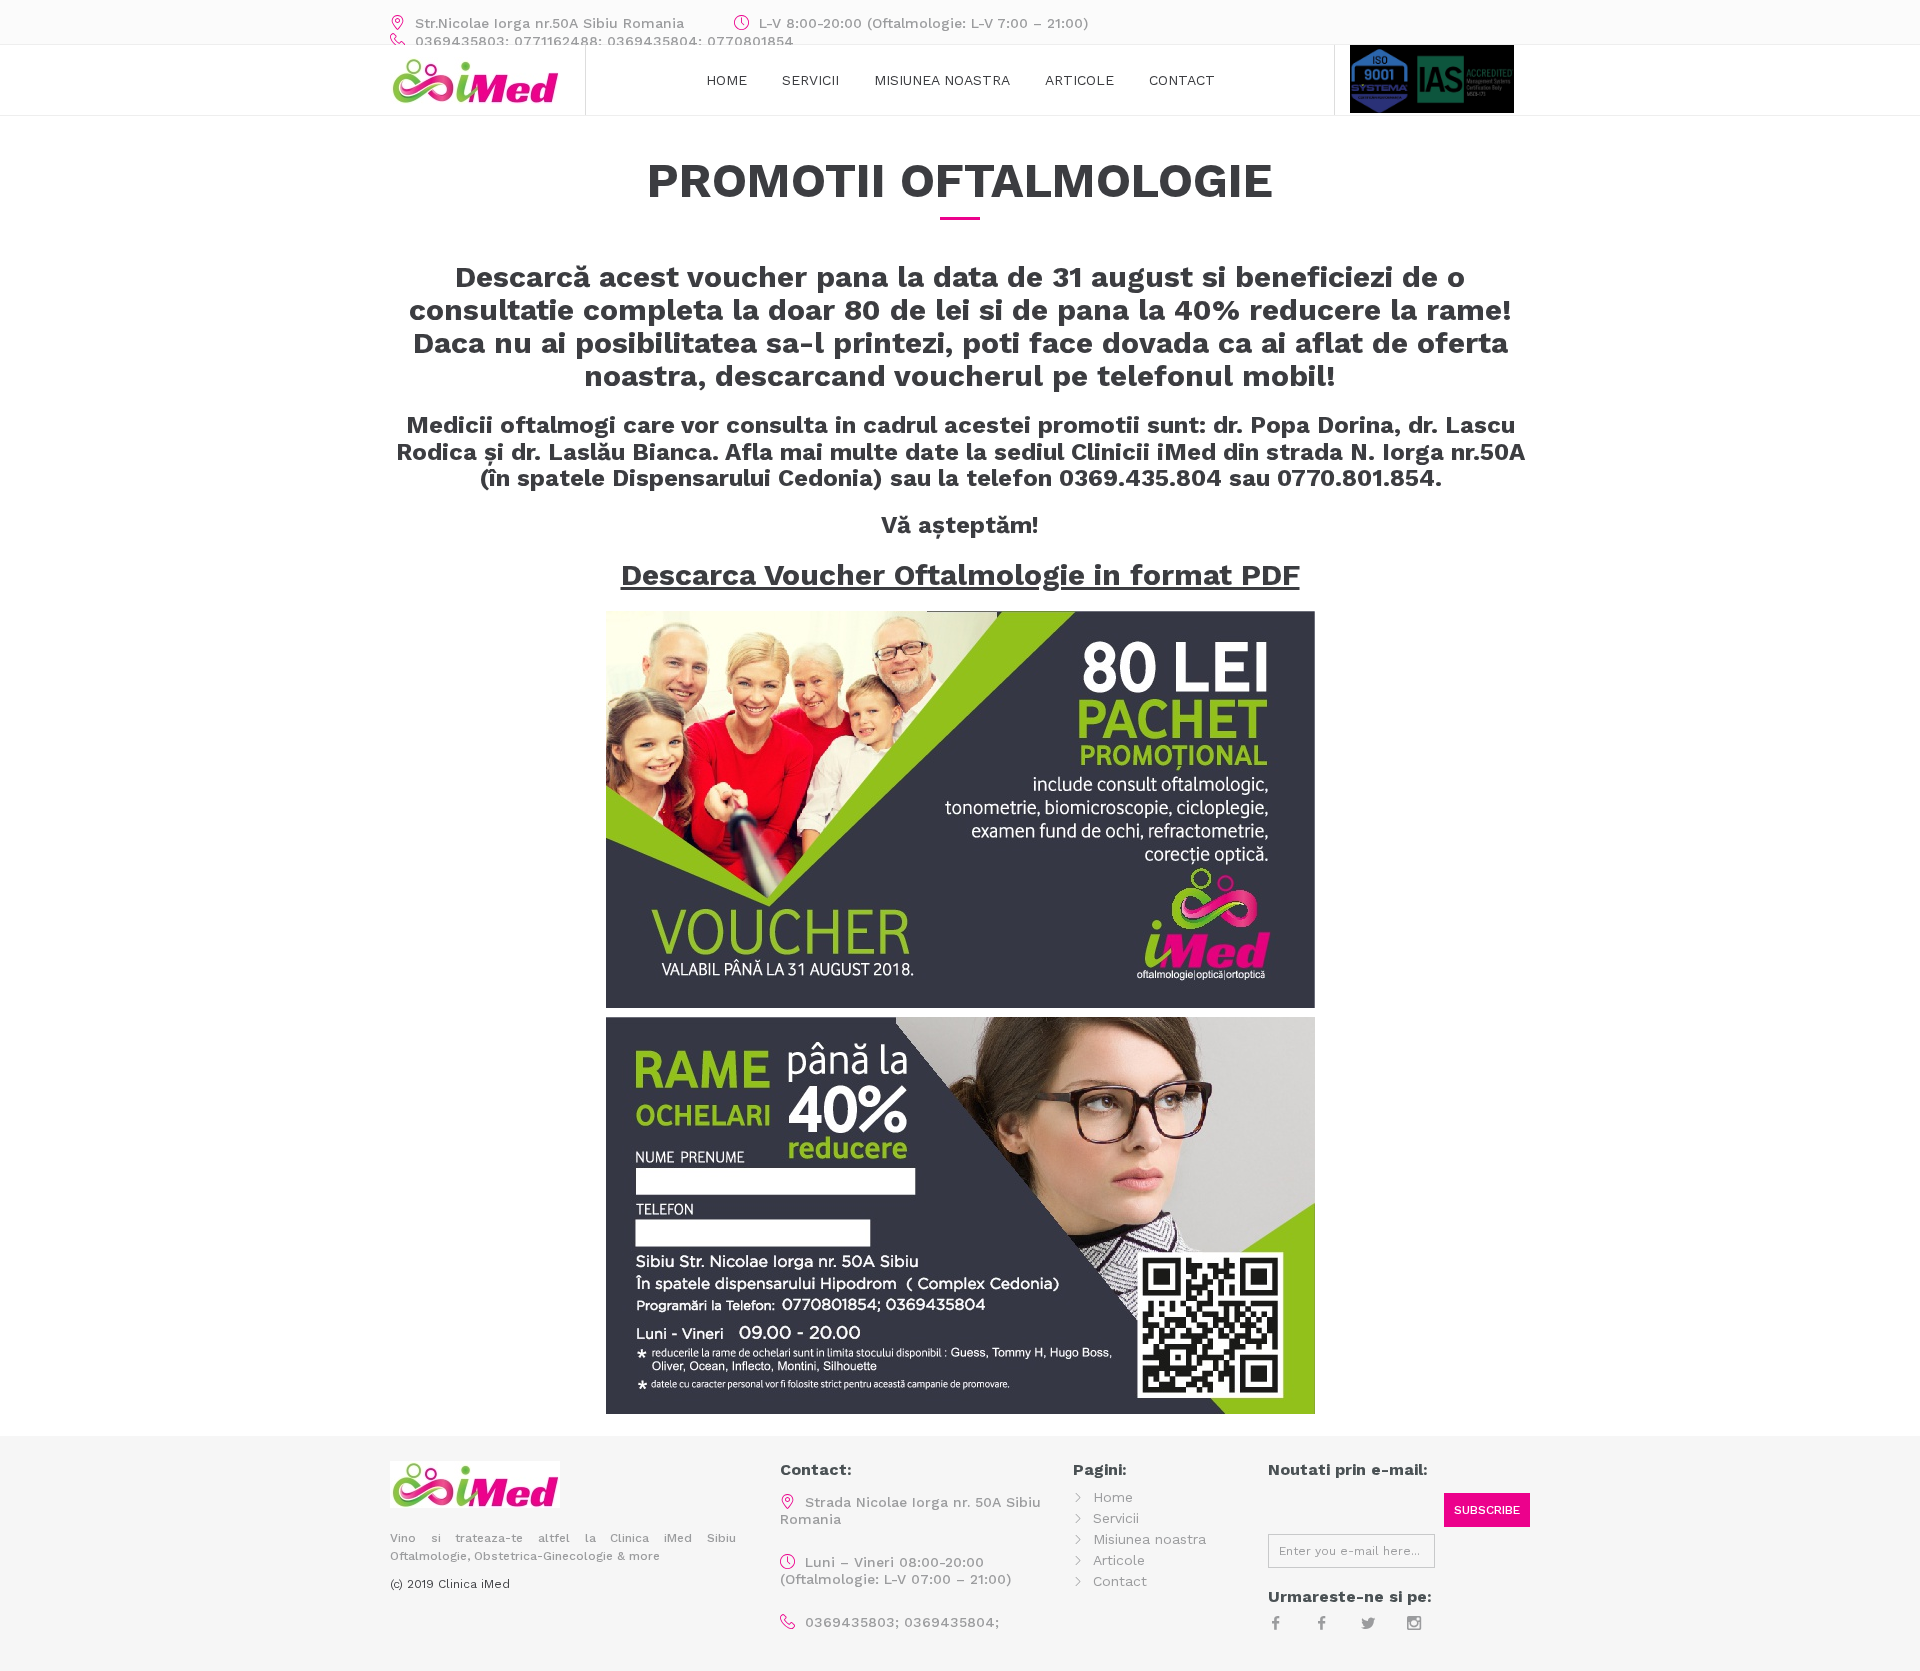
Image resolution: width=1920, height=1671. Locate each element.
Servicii (810, 80)
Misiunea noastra (1149, 1539)
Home (726, 80)
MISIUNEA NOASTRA (942, 80)
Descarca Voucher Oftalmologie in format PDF (960, 574)
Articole (1079, 80)
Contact (1182, 80)
